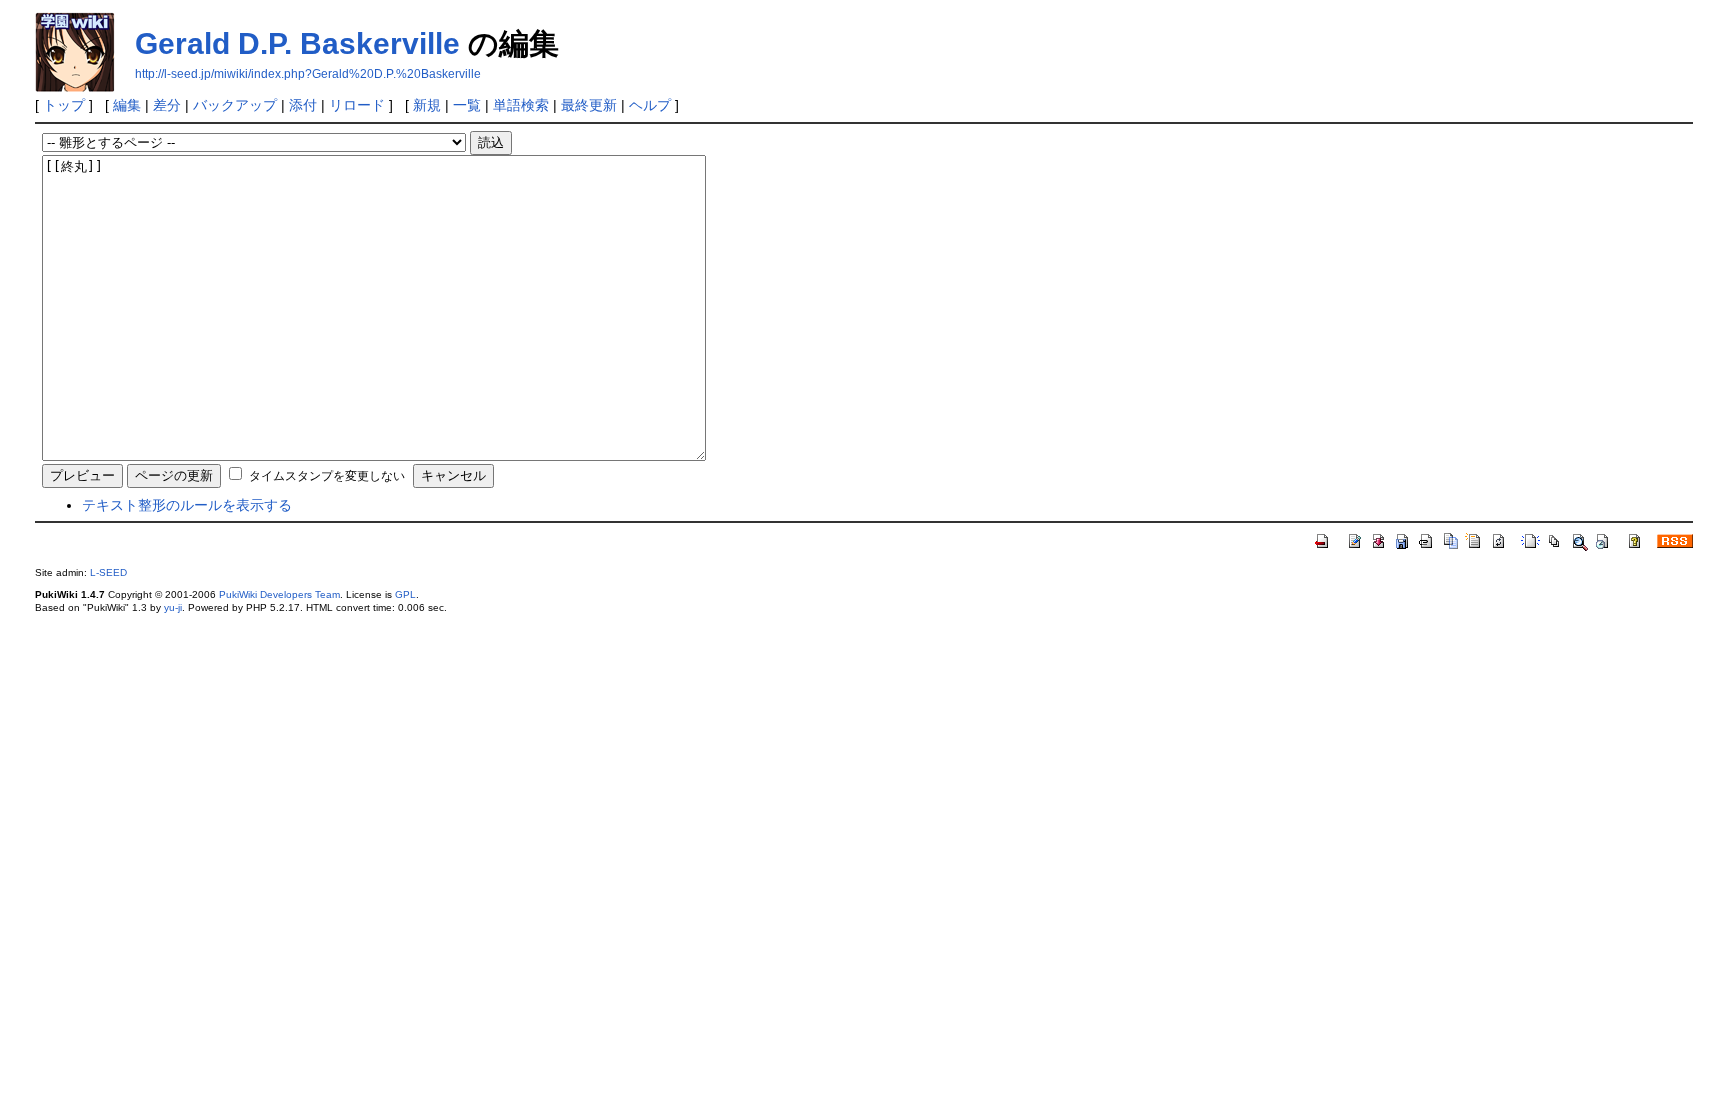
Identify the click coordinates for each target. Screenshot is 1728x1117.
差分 (167, 105)
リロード (357, 105)
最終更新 (589, 105)
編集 (127, 105)
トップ (64, 105)
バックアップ (235, 105)
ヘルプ (650, 105)
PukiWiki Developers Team (279, 594)
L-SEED (108, 572)
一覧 (467, 105)
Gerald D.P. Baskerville (297, 43)
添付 (303, 105)
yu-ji (173, 607)
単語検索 (521, 105)
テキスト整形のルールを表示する (187, 505)
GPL (405, 594)
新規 (427, 105)
